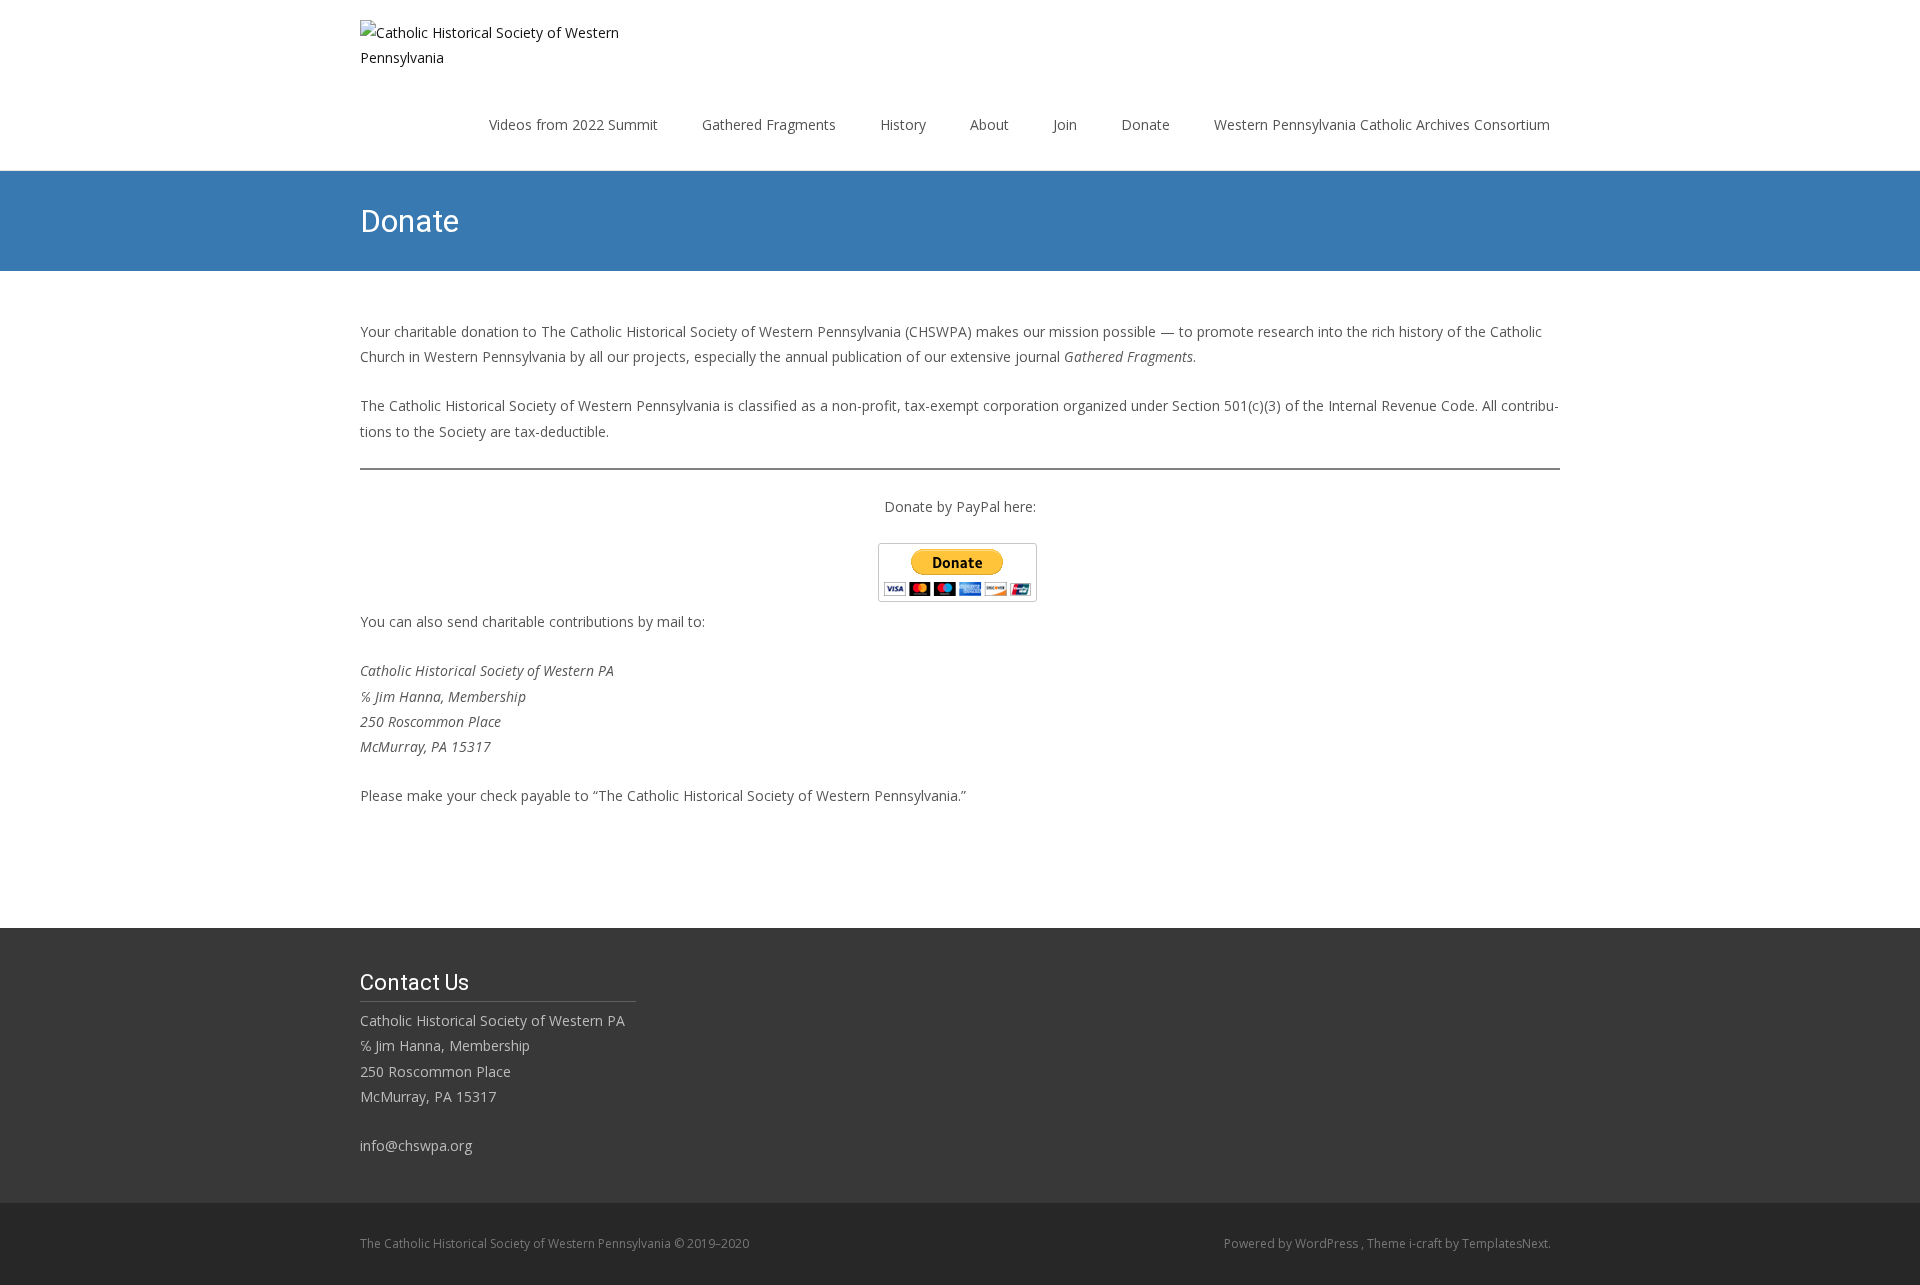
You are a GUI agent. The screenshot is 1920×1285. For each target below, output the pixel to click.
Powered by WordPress (1292, 1243)
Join (1065, 124)
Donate (1145, 124)
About (989, 124)
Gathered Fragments (769, 124)
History (903, 124)
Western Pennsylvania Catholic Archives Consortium (1382, 124)
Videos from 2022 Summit (573, 124)
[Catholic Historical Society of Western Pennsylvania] (484, 40)
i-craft (1427, 1243)
